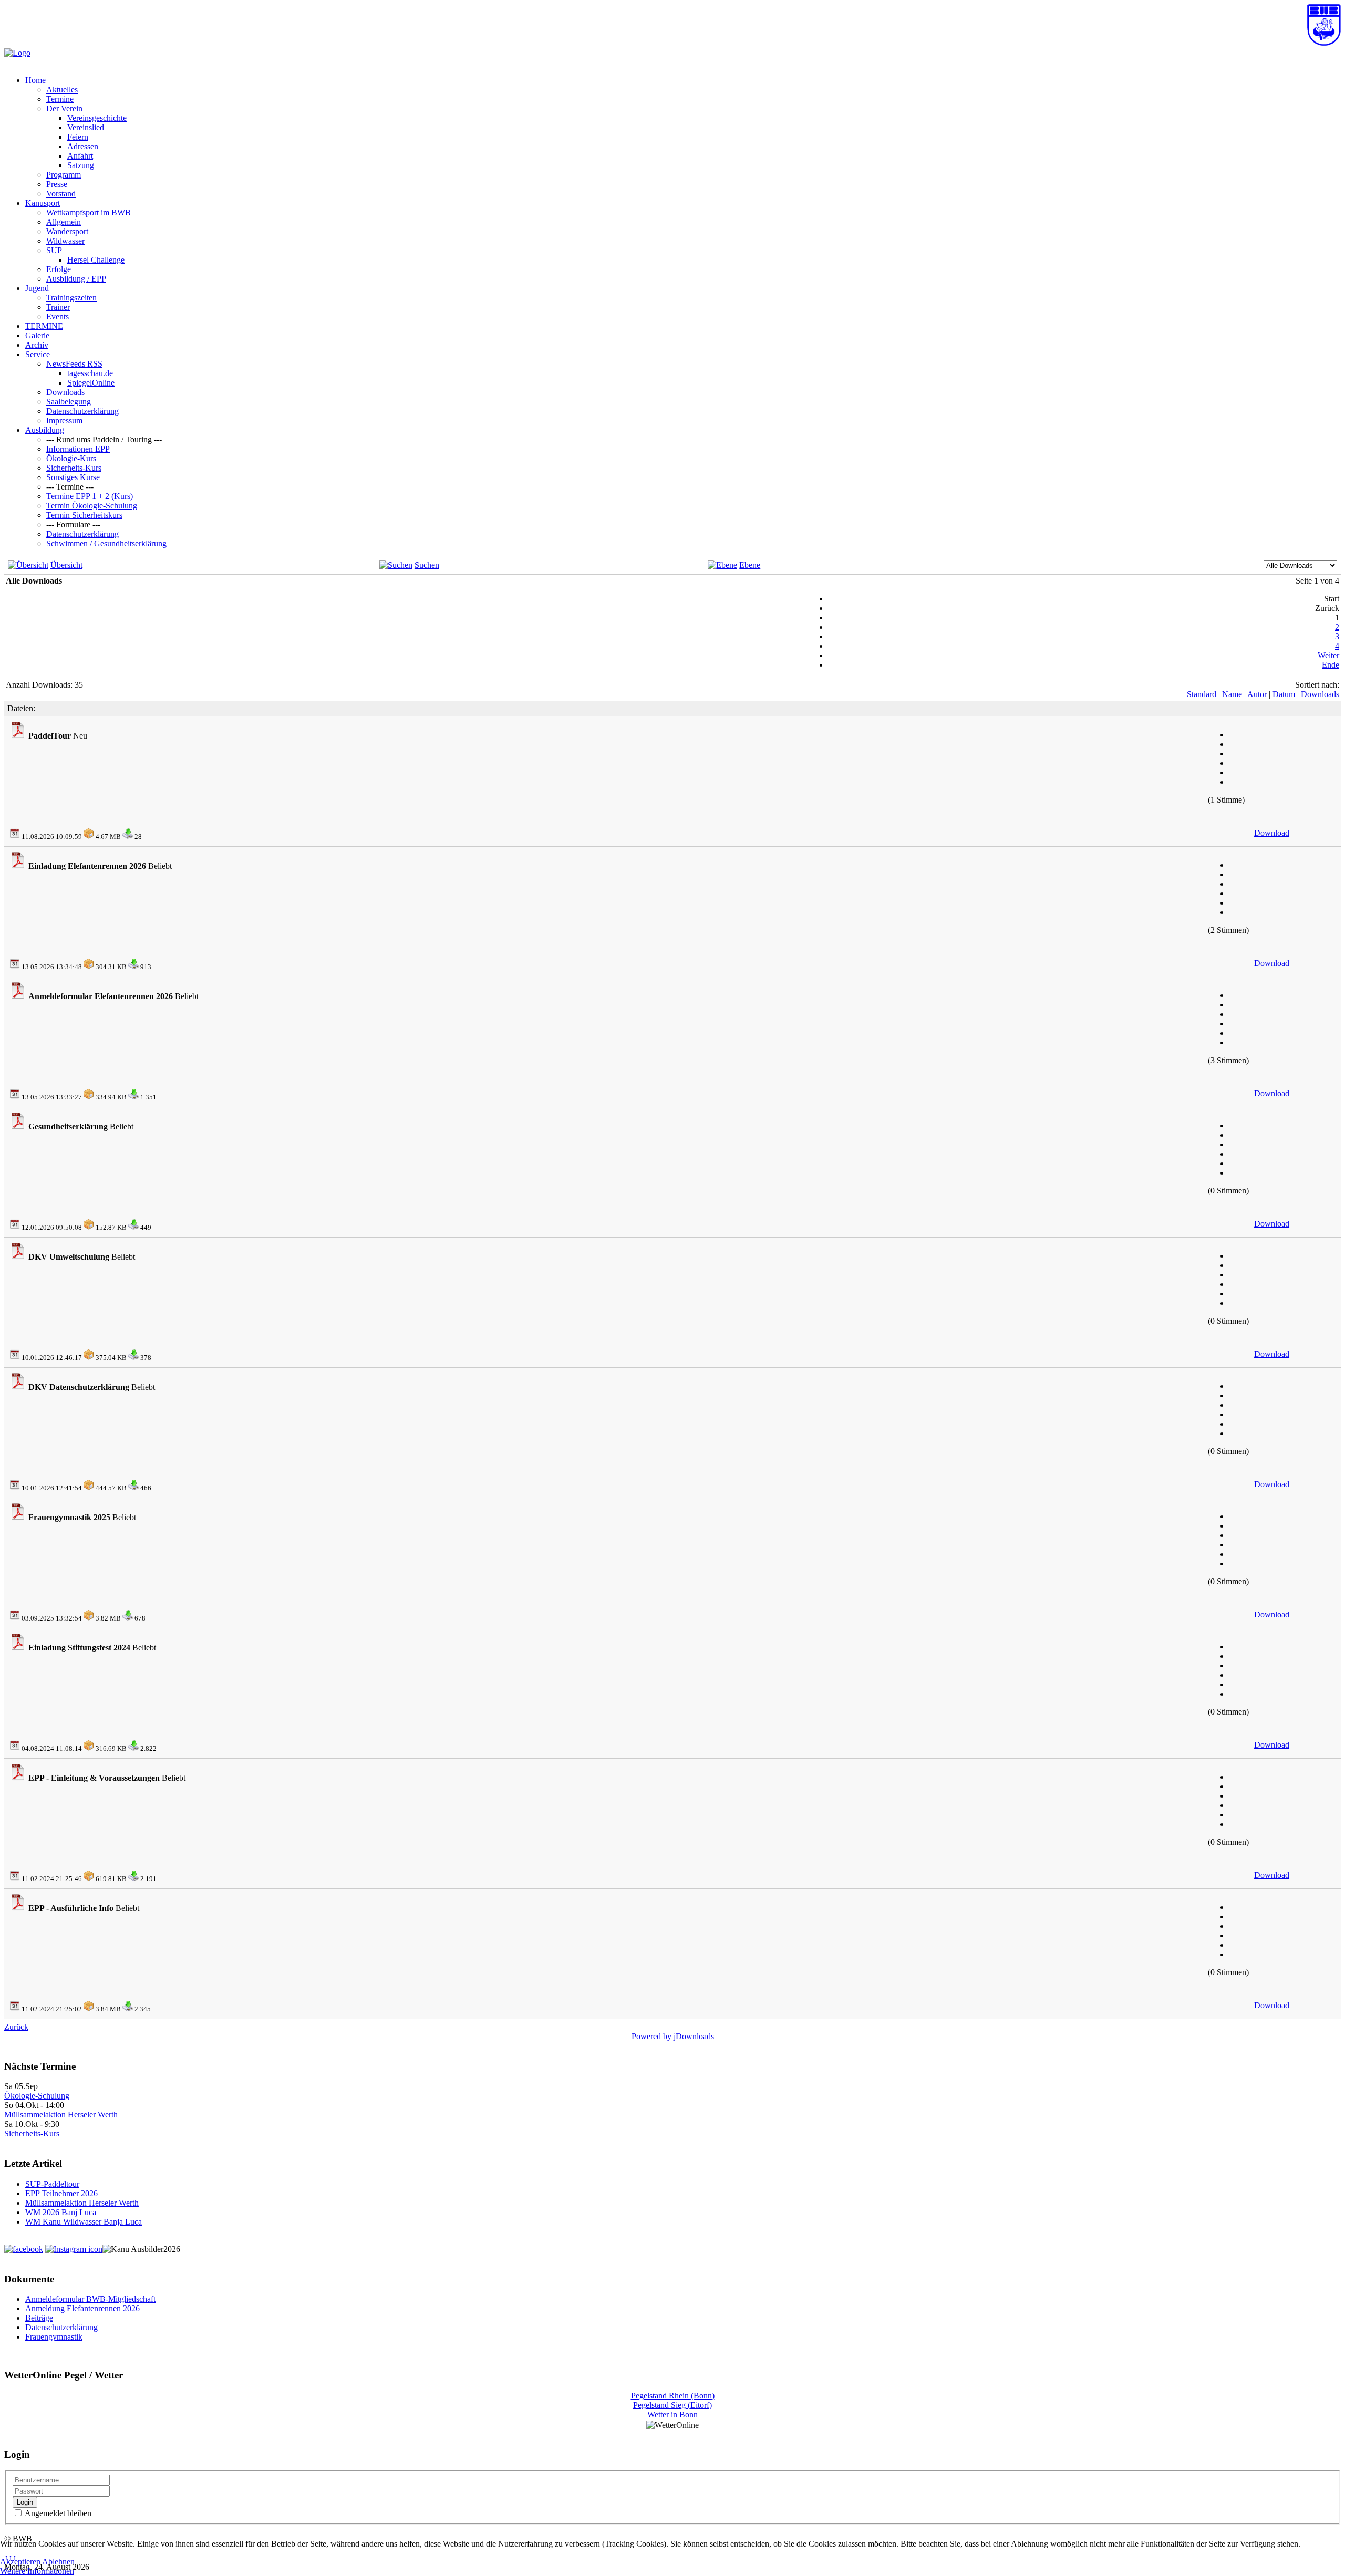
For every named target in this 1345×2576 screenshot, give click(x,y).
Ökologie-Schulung (37, 2096)
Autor (1257, 694)
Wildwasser (65, 241)
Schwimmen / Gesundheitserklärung (106, 543)
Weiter (1328, 655)
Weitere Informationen (37, 2571)
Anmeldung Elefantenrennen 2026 (82, 2308)
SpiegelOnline (91, 383)
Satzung (81, 165)
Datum (1284, 694)
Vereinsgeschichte (97, 118)
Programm (64, 175)
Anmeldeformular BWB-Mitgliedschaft (90, 2299)
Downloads (65, 392)
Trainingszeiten (71, 298)
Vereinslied (86, 127)
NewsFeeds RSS (74, 364)
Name (1232, 694)
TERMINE (44, 326)
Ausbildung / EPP (76, 279)
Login (25, 2502)
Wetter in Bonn (672, 2414)
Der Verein (64, 108)
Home (35, 80)
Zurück (16, 2027)
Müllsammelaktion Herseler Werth (61, 2115)
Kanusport (43, 203)
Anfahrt (80, 156)
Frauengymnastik (54, 2337)
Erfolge (59, 269)
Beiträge (39, 2318)
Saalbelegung (69, 402)
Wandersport (67, 231)
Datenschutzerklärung (82, 411)
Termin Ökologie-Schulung (92, 506)
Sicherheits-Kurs (74, 468)
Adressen (83, 146)
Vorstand (61, 194)
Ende (1331, 665)
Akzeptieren (20, 2562)
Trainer (58, 307)
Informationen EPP (78, 449)
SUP (54, 250)
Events (58, 316)
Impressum (64, 420)
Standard (1202, 694)
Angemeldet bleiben (57, 2513)
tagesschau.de (90, 373)
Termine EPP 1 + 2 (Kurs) (90, 496)
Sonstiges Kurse (73, 477)
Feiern (78, 137)
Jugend (37, 288)
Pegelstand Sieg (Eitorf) (672, 2405)
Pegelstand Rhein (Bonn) (673, 2396)
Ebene (750, 565)
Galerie (37, 335)
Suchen (427, 565)
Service (38, 354)
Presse (57, 184)
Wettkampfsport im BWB (89, 212)
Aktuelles (62, 90)
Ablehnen (58, 2562)
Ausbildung (45, 430)
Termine (60, 99)
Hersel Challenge (96, 260)
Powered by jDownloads (673, 2036)
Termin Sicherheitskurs (84, 515)
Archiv (37, 345)
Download (1272, 833)
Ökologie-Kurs (71, 458)
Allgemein (64, 222)
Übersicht (66, 565)
